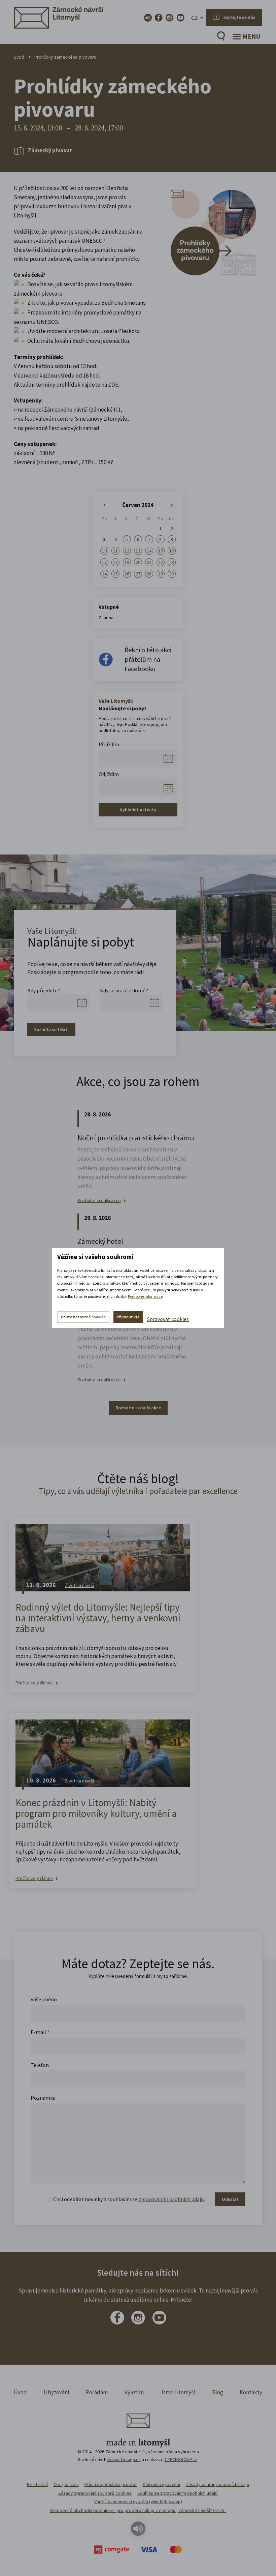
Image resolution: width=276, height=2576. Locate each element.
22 (161, 562)
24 (104, 574)
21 (149, 562)
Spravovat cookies (168, 1319)
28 (149, 574)
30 (172, 574)
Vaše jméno (44, 1999)
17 (104, 562)
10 (104, 551)
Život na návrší (79, 1585)
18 (115, 562)
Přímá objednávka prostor (111, 2484)
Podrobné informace (145, 1296)
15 (161, 551)
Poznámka (43, 2098)
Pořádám (97, 2392)
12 (127, 551)
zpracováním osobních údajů (171, 2199)
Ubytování (57, 2392)
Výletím (134, 2392)
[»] (172, 505)
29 (161, 574)
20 (138, 562)
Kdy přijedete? (44, 990)
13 (138, 551)
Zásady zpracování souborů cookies (95, 2493)
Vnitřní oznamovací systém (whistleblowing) (138, 2502)
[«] (104, 505)
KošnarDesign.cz (124, 2459)
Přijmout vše (128, 1317)
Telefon (40, 2065)
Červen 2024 (138, 505)
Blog (218, 2392)
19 (127, 562)
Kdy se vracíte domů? (124, 990)
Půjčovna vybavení (161, 2484)
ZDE (113, 385)
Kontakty (251, 2392)
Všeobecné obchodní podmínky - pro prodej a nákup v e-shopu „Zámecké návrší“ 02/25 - (138, 2510)
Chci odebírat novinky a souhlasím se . (129, 2199)
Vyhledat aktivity (138, 810)
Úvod (19, 57)
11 (115, 551)
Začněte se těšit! (51, 1029)
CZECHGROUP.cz (181, 2459)
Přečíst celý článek (34, 1683)
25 (115, 574)
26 (127, 574)
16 (172, 551)
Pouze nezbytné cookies (83, 1317)
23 (172, 562)
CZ (195, 18)
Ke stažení (37, 2484)
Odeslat (230, 2199)
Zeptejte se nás (239, 17)
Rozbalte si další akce (99, 1201)
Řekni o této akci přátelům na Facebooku (148, 659)
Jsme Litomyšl (178, 2392)
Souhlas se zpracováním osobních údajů (178, 2493)
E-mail (40, 2032)
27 (138, 574)
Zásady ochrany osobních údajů (218, 2484)
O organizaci (66, 2484)
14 (149, 551)
